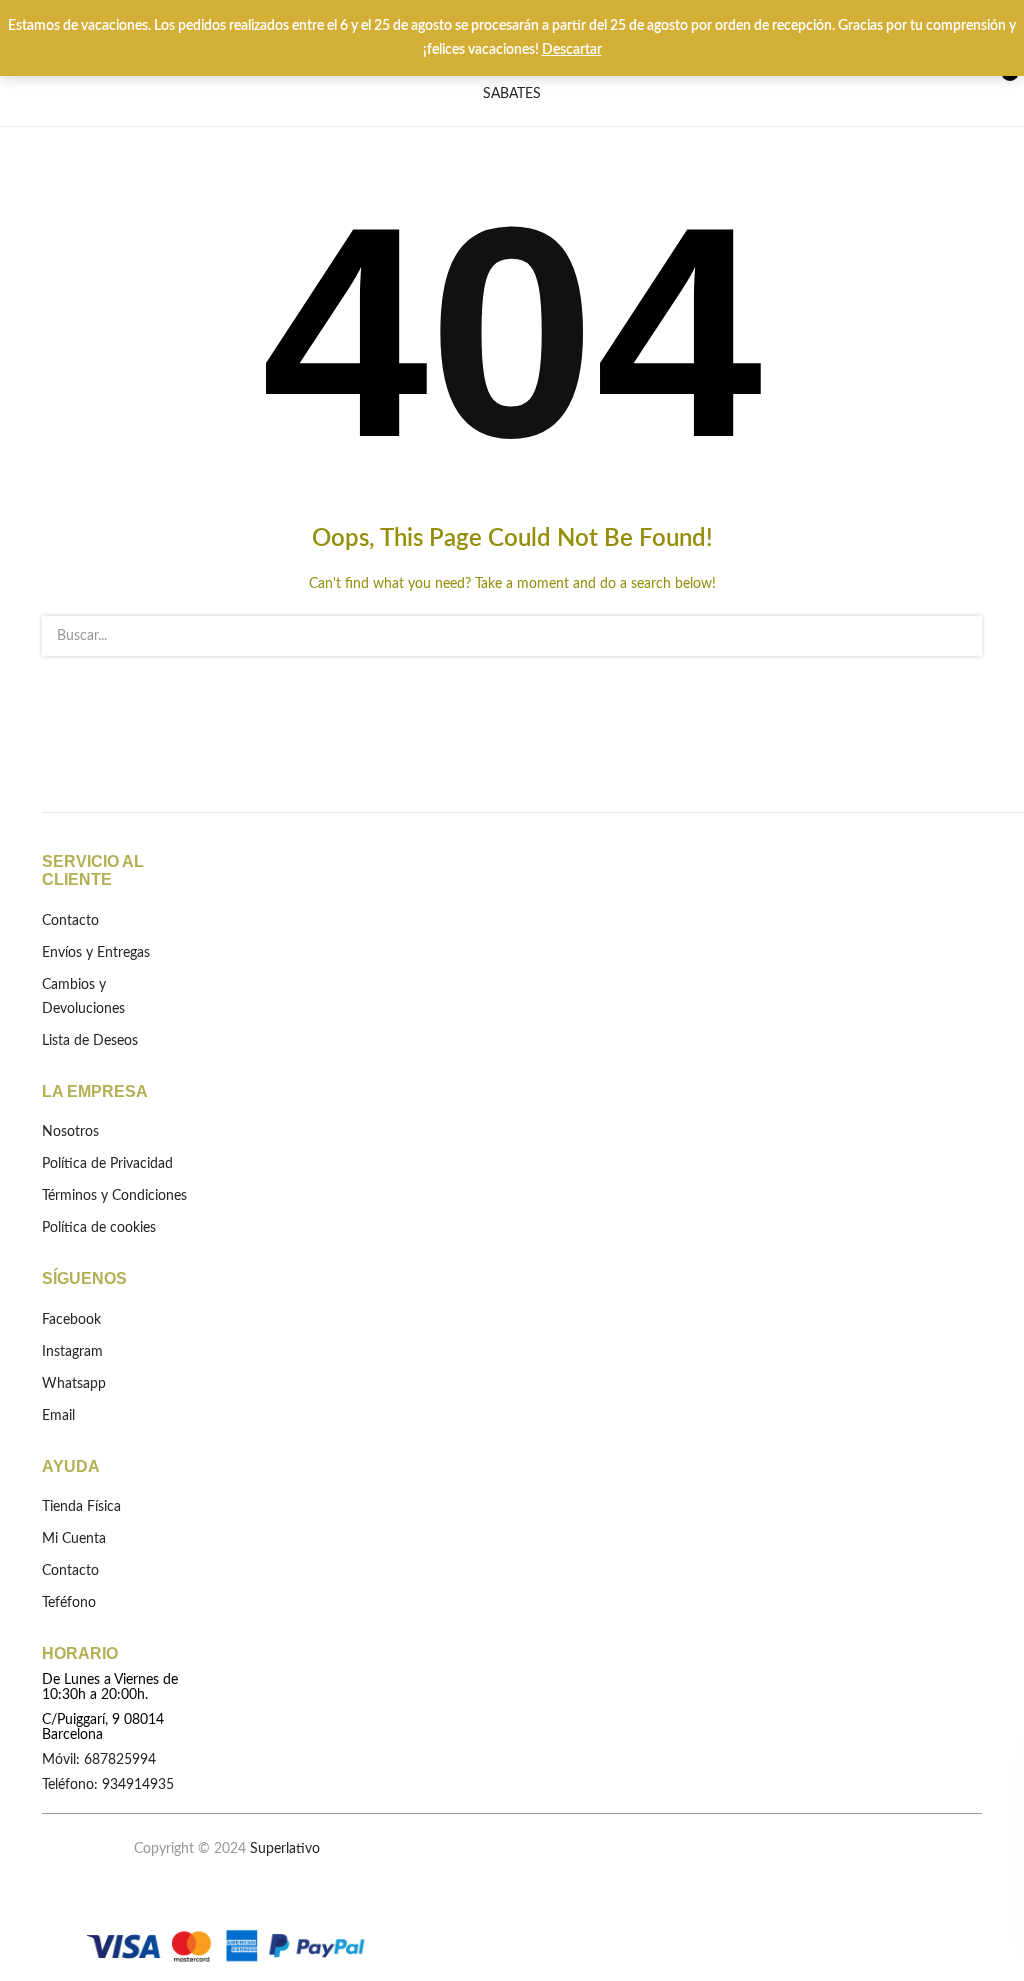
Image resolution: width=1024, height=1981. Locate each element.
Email (58, 1416)
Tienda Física (81, 1507)
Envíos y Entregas (96, 953)
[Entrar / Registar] (915, 82)
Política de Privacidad (107, 1164)
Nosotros (70, 1132)
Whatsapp (74, 1384)
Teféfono (69, 1603)
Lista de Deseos (953, 82)
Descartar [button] (572, 50)
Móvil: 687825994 (99, 1760)
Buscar (955, 636)
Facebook (71, 1320)
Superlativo (285, 1849)
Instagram (72, 1352)
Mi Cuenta (74, 1539)
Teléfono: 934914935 (108, 1785)
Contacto (70, 921)
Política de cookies (99, 1228)
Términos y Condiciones (114, 1196)
